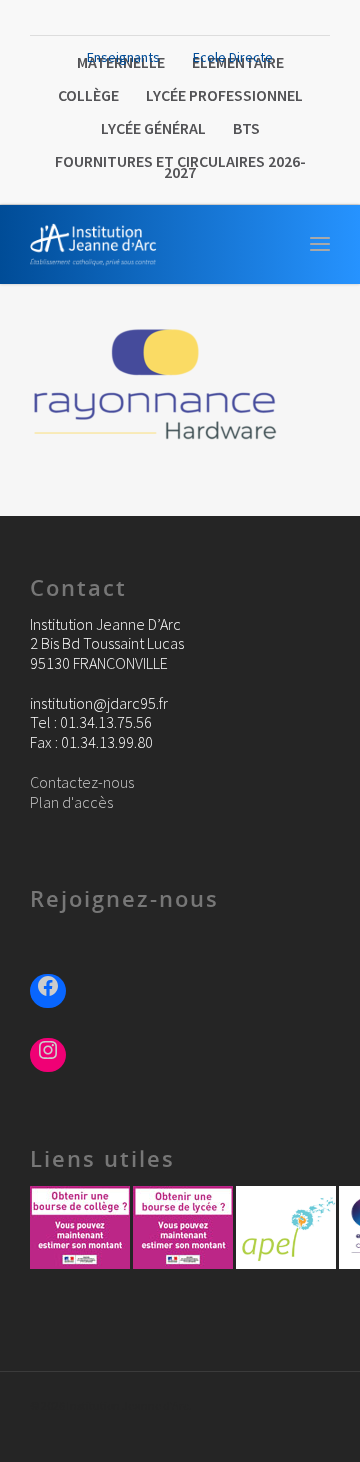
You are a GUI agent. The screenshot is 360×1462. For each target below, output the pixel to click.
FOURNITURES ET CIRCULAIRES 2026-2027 (180, 166)
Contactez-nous (82, 782)
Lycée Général (153, 128)
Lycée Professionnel (224, 95)
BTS (246, 128)
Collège (88, 95)
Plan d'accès (71, 802)
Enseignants (123, 57)
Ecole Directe (233, 57)
